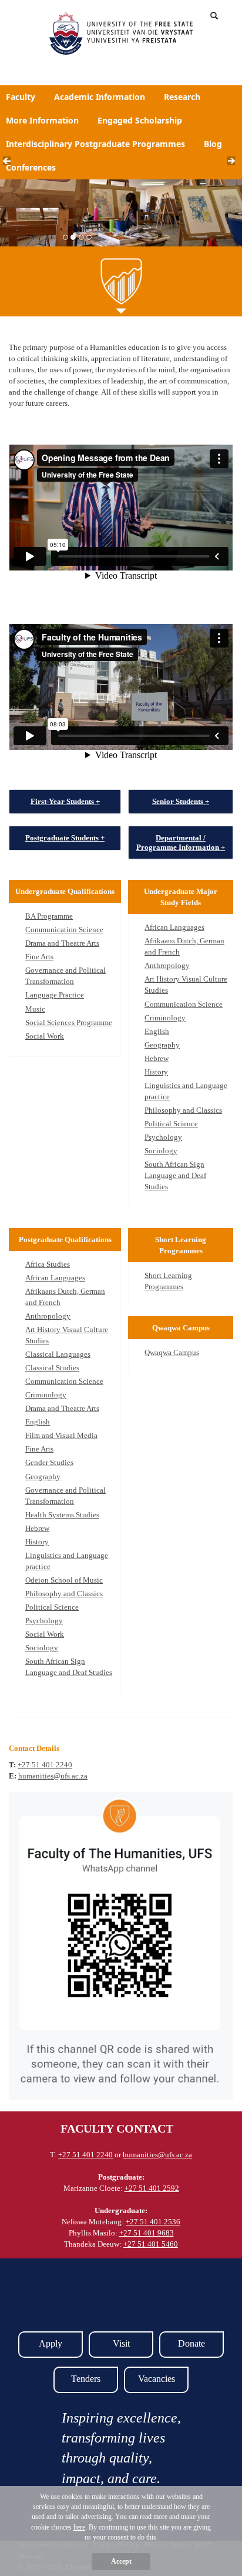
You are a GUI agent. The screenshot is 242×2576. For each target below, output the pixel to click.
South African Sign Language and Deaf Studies (175, 1175)
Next (235, 164)
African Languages (174, 927)
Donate (191, 2343)
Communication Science (64, 930)
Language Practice (55, 995)
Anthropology (167, 965)
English (157, 1031)
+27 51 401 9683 (147, 2233)
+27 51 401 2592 (152, 2188)
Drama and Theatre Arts (62, 943)
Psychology (163, 1137)
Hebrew (157, 1058)
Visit (121, 2343)
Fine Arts (39, 957)
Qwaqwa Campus (172, 1352)
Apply (51, 2343)
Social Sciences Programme (69, 1022)
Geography (162, 1045)
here (79, 2527)
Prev (10, 164)
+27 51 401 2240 (45, 1765)
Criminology (165, 1018)
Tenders (86, 2379)
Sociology (161, 1151)
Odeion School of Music (64, 1580)
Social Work (45, 1036)
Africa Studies (48, 1264)
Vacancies (157, 2379)
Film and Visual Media (61, 1435)
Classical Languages (58, 1354)
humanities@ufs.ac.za (53, 1776)
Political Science (171, 1124)
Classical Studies (52, 1368)
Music (35, 1009)
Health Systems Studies (62, 1515)
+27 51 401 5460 (151, 2244)
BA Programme (49, 916)
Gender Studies (49, 1462)
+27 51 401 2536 (153, 2222)
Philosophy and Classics (183, 1110)
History (156, 1072)
